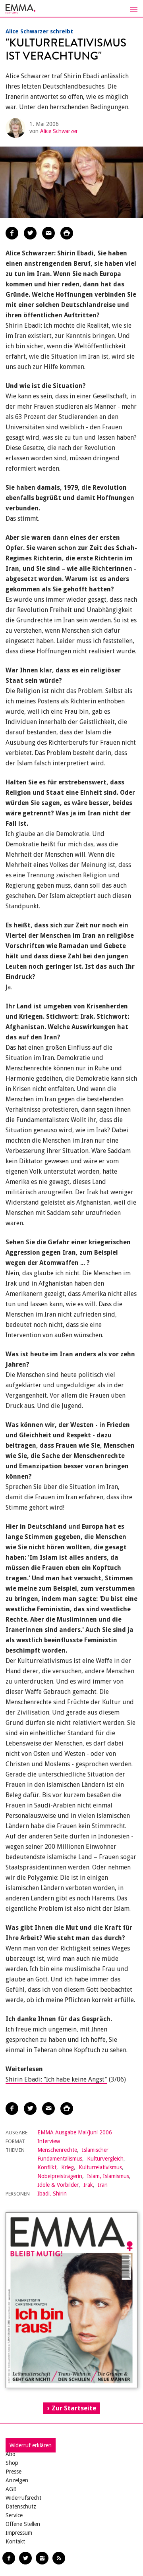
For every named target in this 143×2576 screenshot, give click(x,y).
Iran (103, 2185)
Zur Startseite (74, 2408)
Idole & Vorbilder (58, 2185)
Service (14, 2515)
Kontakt (15, 2541)
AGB (11, 2489)
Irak (88, 2185)
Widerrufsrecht (23, 2498)
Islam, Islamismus (108, 2176)
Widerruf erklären (31, 2445)
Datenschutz (21, 2506)
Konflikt (47, 2167)
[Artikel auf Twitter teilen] (30, 233)
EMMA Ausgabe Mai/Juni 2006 (75, 2132)
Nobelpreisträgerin (60, 2176)
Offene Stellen (23, 2524)
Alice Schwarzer (59, 131)
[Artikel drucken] (67, 233)
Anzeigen (17, 2480)
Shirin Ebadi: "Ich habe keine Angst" (56, 2079)
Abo (11, 2454)
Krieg (68, 2167)
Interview (49, 2141)
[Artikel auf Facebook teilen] (12, 233)
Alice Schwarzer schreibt (39, 31)
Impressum (19, 2533)
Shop (12, 2463)
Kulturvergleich (105, 2159)
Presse (14, 2472)
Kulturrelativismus (100, 2167)
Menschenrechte (57, 2150)
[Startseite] (71, 9)
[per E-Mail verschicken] (48, 233)
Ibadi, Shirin (52, 2194)
